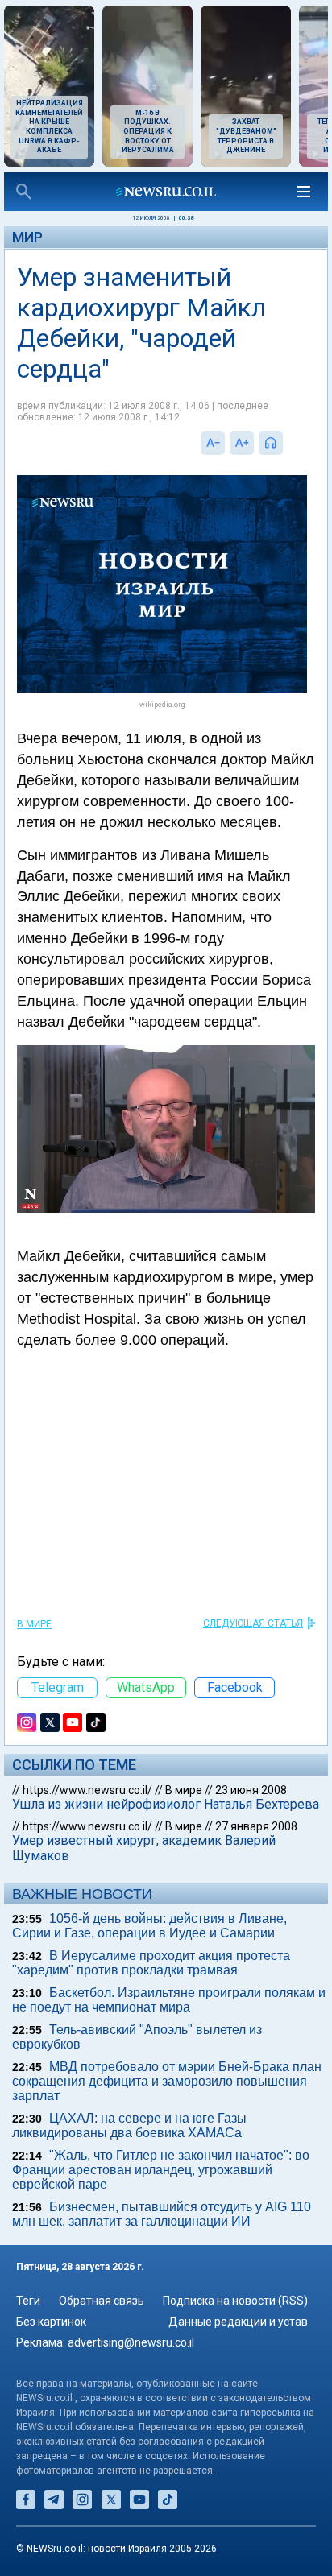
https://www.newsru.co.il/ (87, 1790)
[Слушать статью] (287, 443)
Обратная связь (102, 2301)
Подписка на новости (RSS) (235, 2301)
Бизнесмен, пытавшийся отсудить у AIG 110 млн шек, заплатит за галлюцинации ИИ (162, 2214)
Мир (27, 237)
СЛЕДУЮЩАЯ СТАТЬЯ (253, 1623)
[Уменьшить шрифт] (213, 443)
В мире (34, 1624)
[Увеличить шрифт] (242, 443)
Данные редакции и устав (238, 2322)
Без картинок (51, 2322)
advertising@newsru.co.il (131, 2342)
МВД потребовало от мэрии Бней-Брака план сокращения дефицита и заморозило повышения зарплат (167, 2081)
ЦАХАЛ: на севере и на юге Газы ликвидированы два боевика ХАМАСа (129, 2125)
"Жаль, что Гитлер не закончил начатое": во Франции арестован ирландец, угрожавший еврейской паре (161, 2170)
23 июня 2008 (251, 1790)
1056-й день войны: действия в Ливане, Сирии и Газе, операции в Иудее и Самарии (149, 1926)
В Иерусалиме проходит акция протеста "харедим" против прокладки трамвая (151, 1963)
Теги (28, 2301)
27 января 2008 (256, 1826)
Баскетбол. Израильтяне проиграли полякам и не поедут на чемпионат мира (169, 2000)
